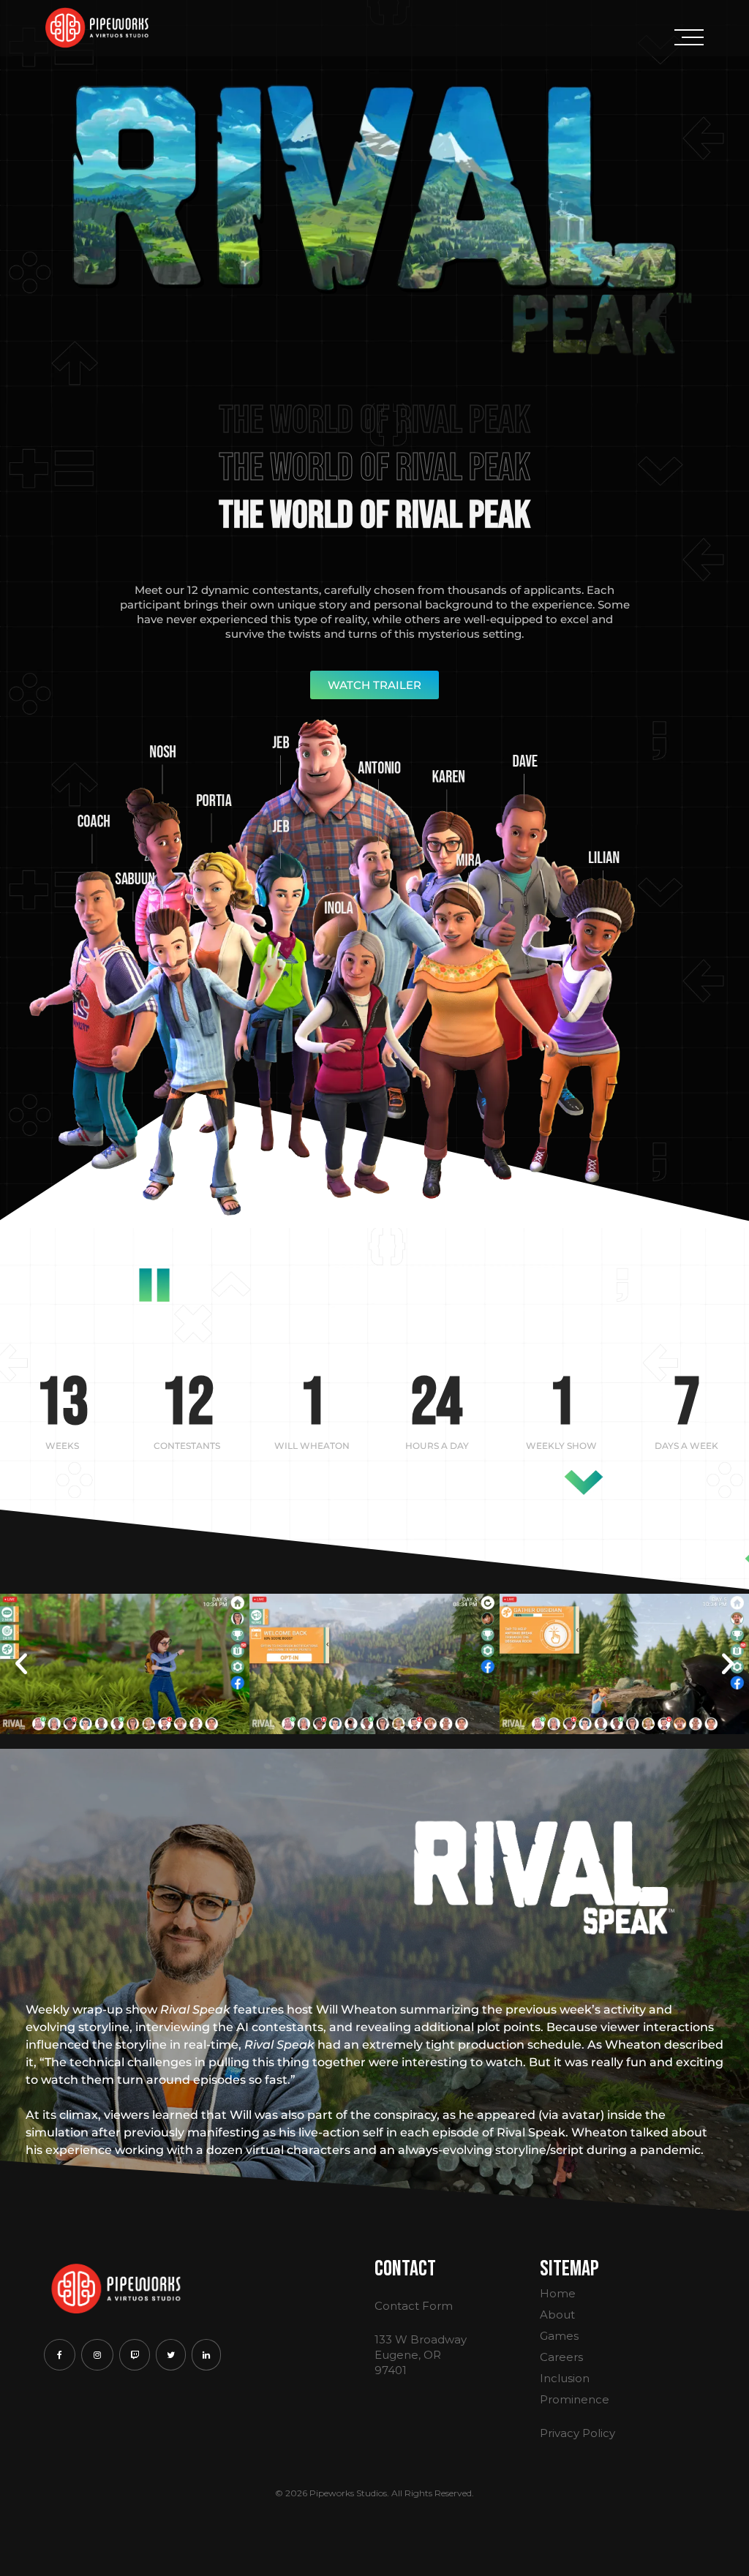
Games (559, 2336)
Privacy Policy (577, 2433)
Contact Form (414, 2306)
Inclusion (565, 2378)
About (557, 2315)
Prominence (575, 2399)
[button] (21, 1664)
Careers (561, 2357)
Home (558, 2293)
